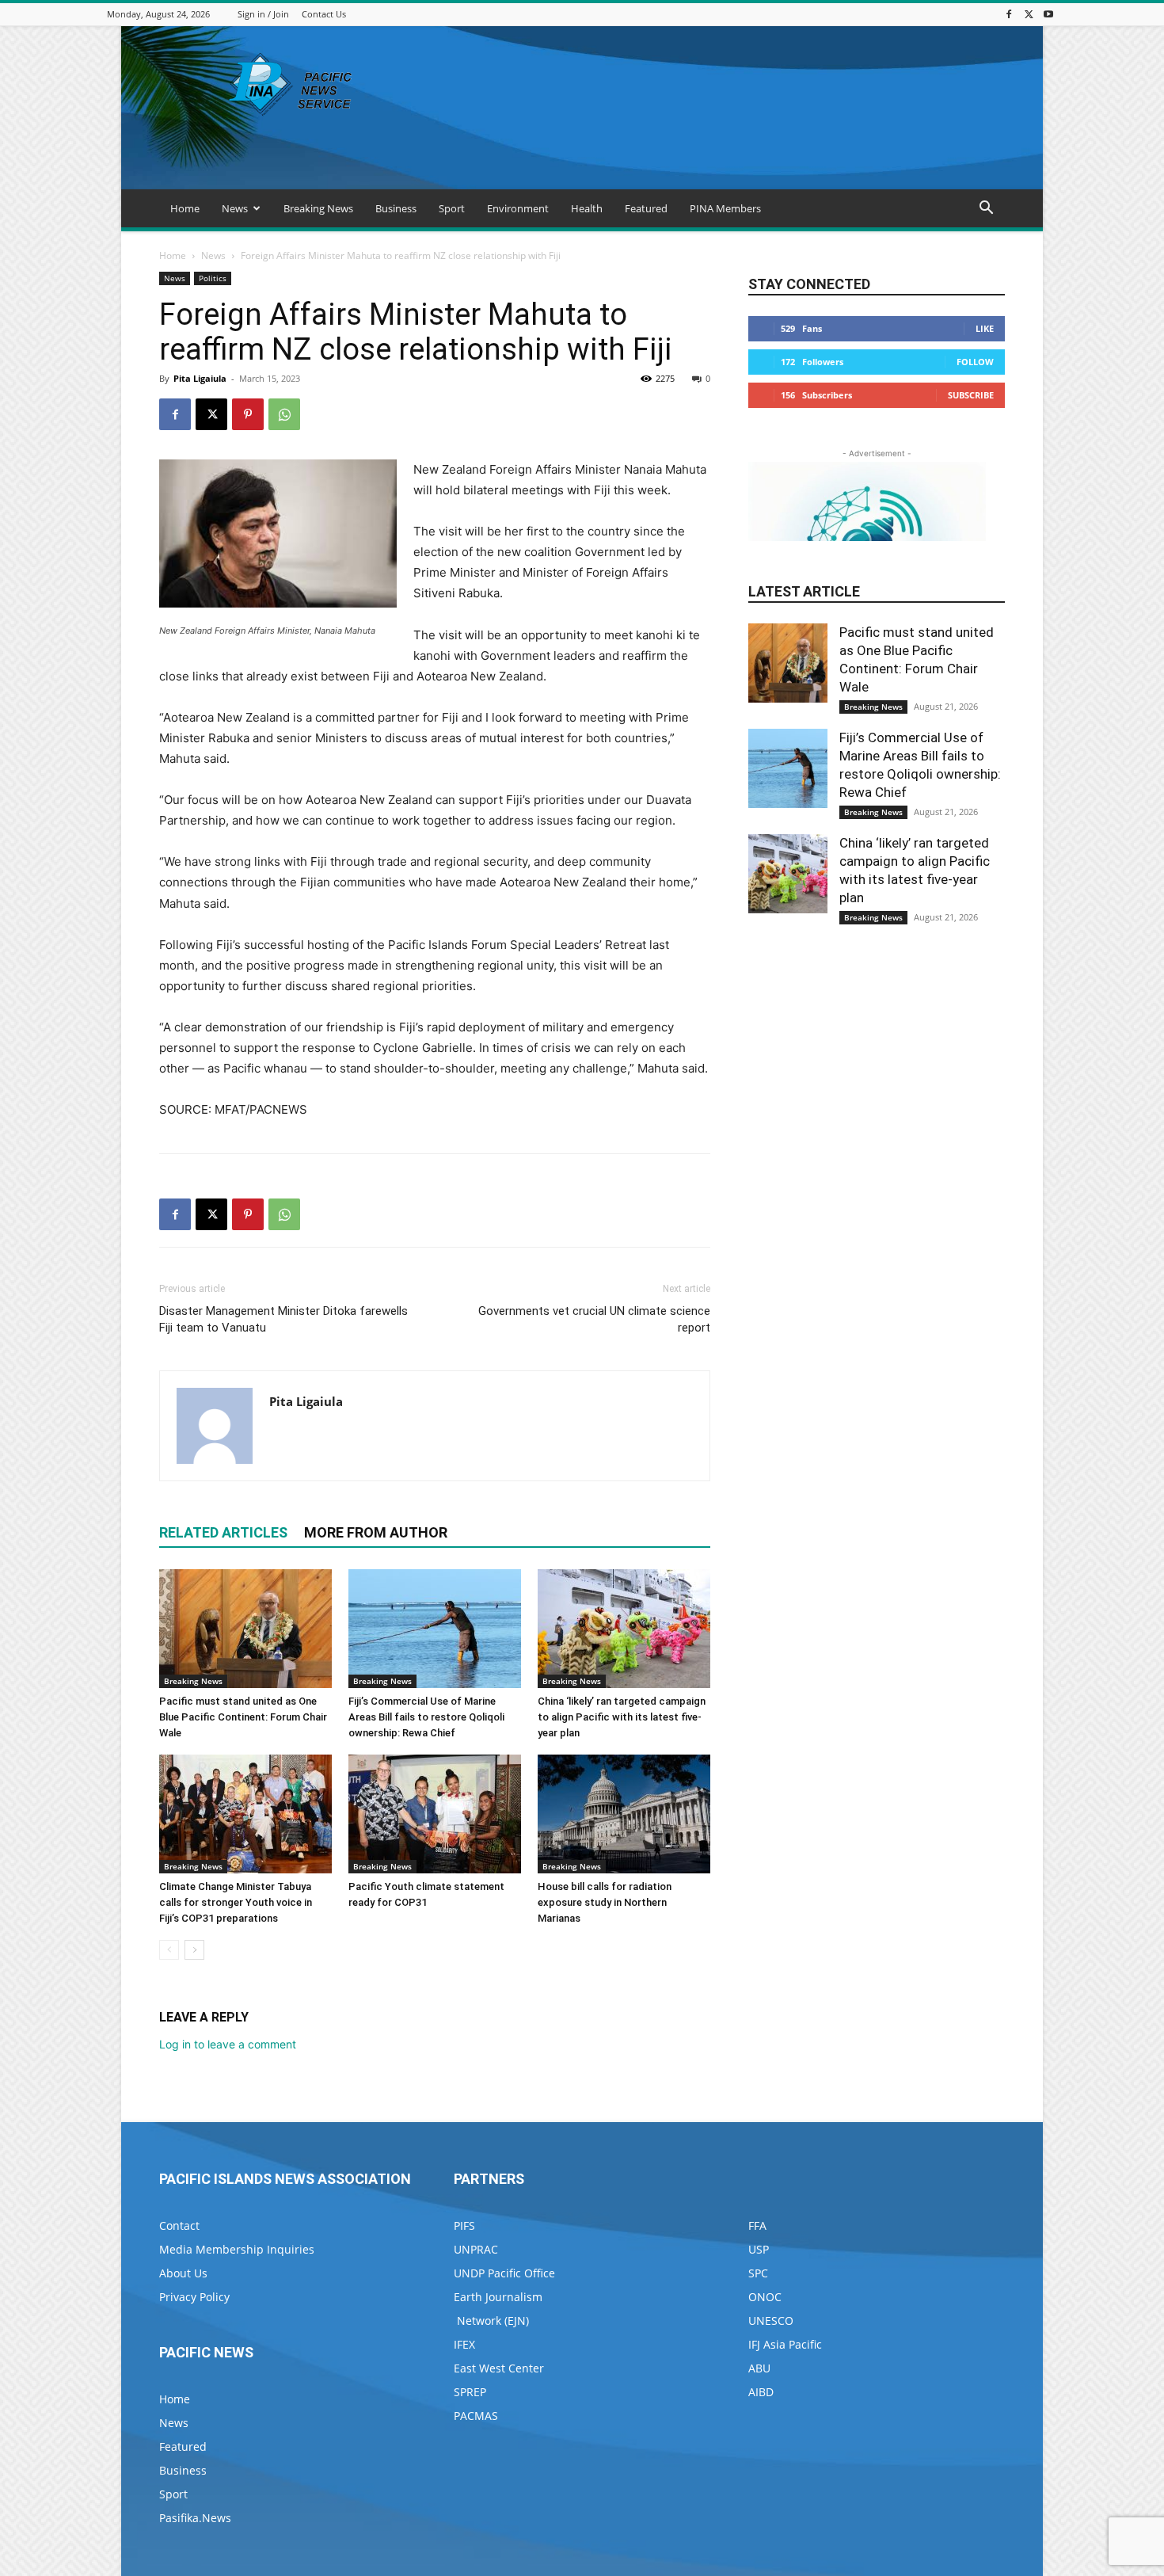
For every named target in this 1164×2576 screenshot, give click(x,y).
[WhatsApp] (284, 414)
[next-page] (194, 1950)
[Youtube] (1048, 14)
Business (396, 208)
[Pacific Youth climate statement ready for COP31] (435, 1814)
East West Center (499, 2368)
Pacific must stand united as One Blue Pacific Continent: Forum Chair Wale (243, 1717)
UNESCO (771, 2321)
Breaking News (318, 208)
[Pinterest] (248, 414)
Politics (213, 278)
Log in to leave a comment (228, 2044)
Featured (646, 208)
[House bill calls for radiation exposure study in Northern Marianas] (624, 1814)
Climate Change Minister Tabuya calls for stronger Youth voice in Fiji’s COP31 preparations (236, 1902)
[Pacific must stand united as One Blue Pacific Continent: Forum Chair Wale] (245, 1629)
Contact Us (324, 14)
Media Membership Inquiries (237, 2249)
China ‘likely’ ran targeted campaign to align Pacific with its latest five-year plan (622, 1717)
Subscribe (971, 395)
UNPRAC (476, 2249)
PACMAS (476, 2416)
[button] (986, 210)
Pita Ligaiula (200, 378)
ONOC (765, 2297)
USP (759, 2249)
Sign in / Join (263, 14)
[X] (1029, 14)
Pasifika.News (195, 2518)
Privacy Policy (194, 2297)
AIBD (761, 2392)
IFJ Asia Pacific (785, 2344)
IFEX (464, 2344)
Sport (452, 208)
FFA (757, 2225)
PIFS (464, 2225)
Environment (518, 208)
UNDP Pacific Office (504, 2273)
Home (185, 208)
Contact (179, 2225)
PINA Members (725, 208)
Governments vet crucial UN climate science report (594, 1319)
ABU (759, 2368)
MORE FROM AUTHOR (376, 1532)
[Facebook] (1009, 14)
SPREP (470, 2392)
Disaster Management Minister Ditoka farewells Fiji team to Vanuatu (283, 1319)
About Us (183, 2273)
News (235, 208)
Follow (975, 362)
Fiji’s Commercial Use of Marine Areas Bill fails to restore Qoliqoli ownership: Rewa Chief (426, 1717)
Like (985, 328)
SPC (758, 2273)
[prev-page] (169, 1950)
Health (587, 208)
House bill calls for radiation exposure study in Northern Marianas (605, 1902)
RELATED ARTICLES (223, 1532)
